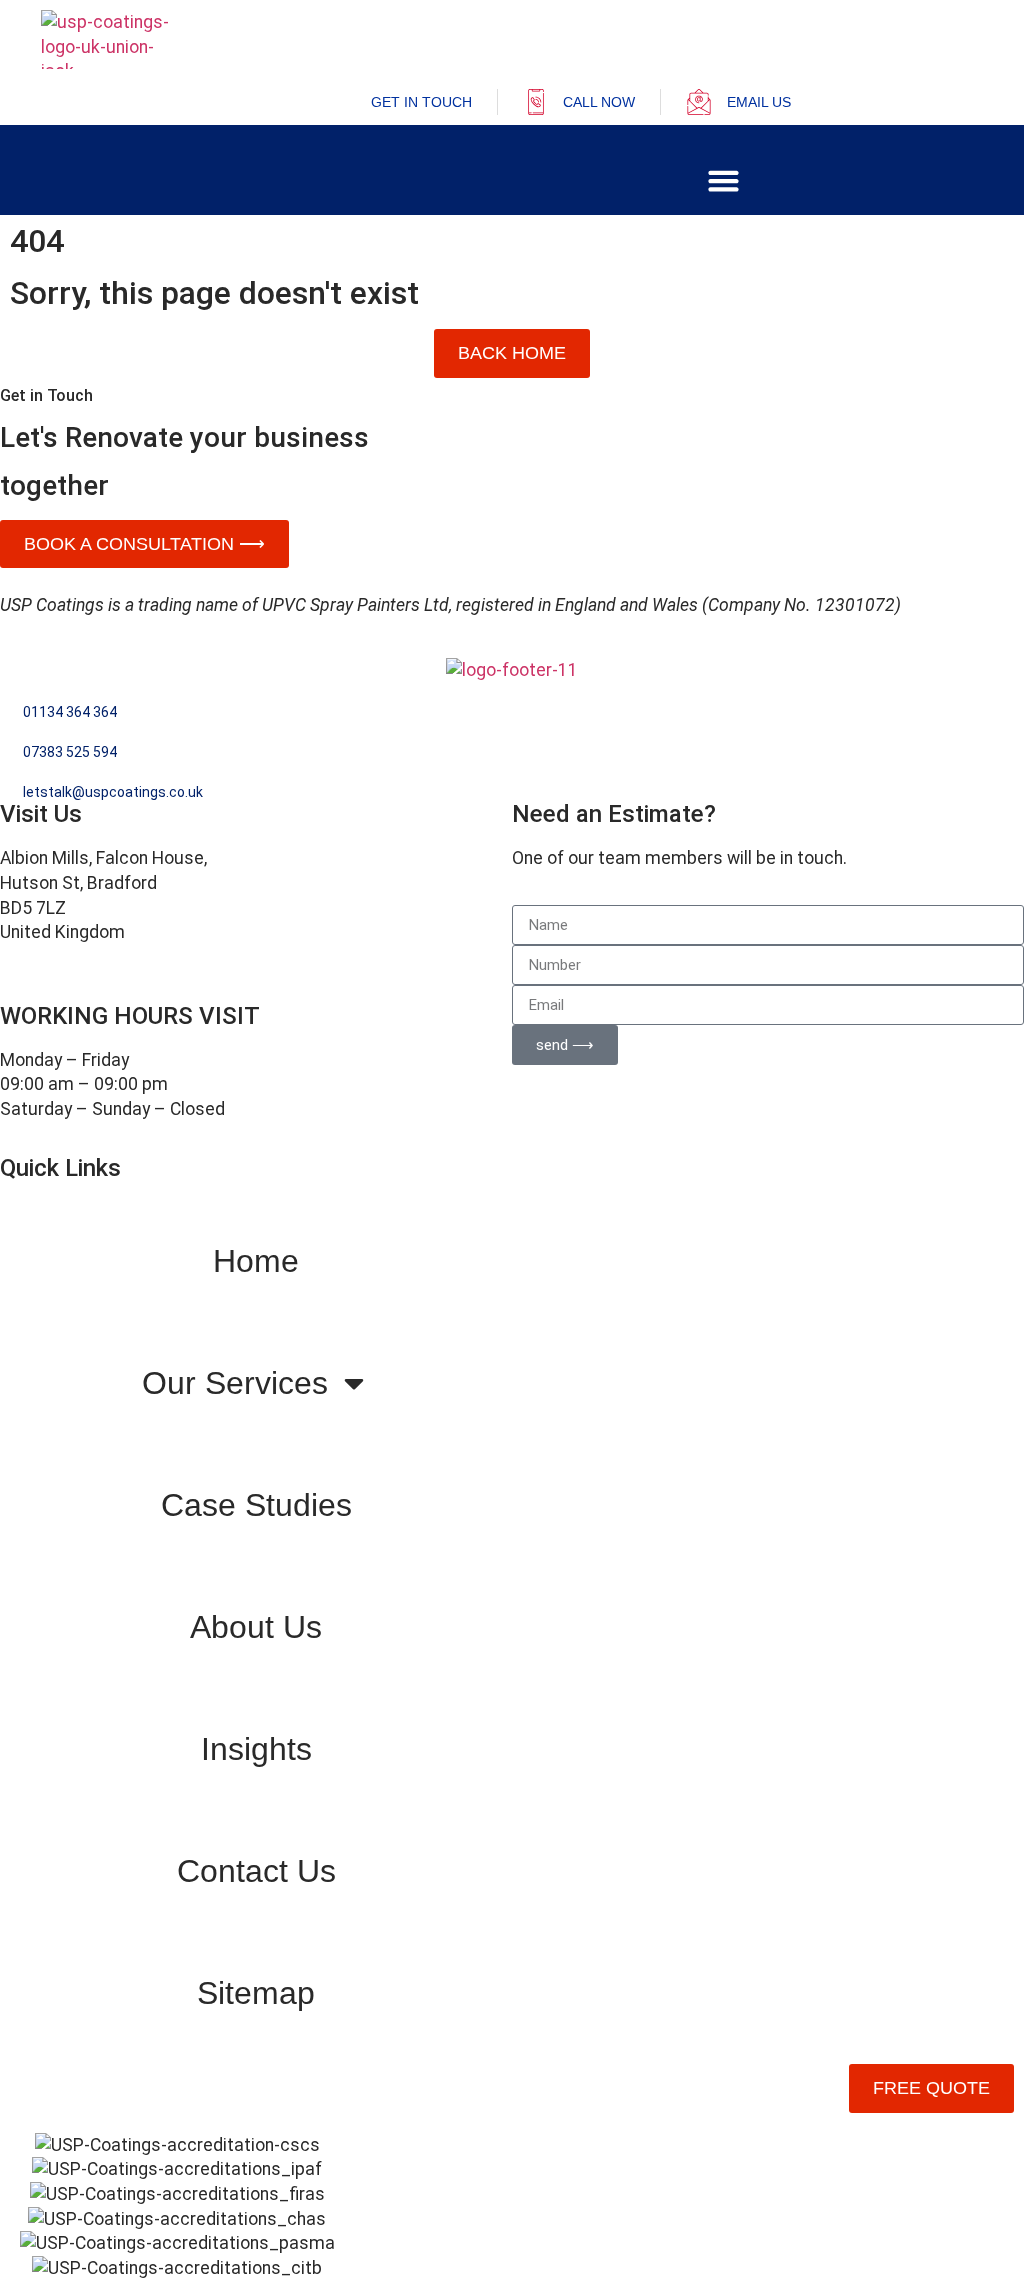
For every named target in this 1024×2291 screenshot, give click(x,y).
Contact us (256, 1871)
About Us (256, 1627)
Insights (256, 1749)
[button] (724, 181)
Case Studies (256, 1505)
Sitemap (256, 1993)
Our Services (235, 1383)
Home (256, 1261)
